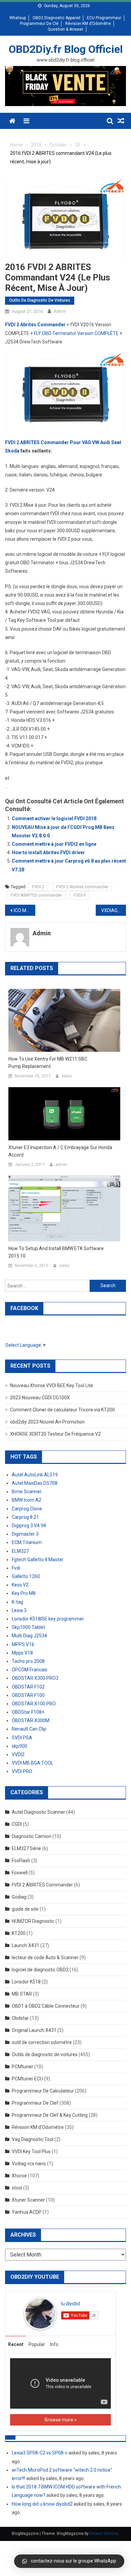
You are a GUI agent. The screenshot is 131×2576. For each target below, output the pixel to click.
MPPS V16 (23, 1644)
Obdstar (20, 2018)
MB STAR (22, 1994)
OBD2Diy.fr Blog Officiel (66, 49)
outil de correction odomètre (42, 2042)
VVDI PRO (22, 1771)
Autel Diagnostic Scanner (38, 1812)
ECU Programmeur (104, 18)
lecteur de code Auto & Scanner (45, 1958)
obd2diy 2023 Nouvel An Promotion (47, 1422)
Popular (37, 2344)
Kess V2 (20, 1585)
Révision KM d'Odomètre (38, 2127)
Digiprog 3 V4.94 (29, 1526)
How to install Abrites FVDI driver (48, 852)
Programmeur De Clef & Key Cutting (50, 2115)
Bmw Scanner (27, 1492)
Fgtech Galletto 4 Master (38, 1560)
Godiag (19, 1897)
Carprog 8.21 (25, 1517)
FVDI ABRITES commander (36, 895)
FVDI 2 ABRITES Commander (42, 1885)
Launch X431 (26, 1945)
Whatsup (18, 18)
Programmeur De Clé (39, 24)
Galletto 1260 (26, 1576)
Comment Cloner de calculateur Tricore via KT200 (62, 1410)
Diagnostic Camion (32, 1836)
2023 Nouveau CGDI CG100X (40, 1398)
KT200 (19, 1933)
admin (60, 311)
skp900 (19, 1746)
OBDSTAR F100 (28, 1695)
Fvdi (16, 1568)
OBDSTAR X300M (31, 1720)
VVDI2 (18, 1754)
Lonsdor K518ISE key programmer (48, 1619)
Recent (16, 2344)
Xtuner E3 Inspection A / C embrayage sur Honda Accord (60, 1151)
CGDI (17, 1824)
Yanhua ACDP (27, 2212)
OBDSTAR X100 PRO (34, 1704)
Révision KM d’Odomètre (88, 24)
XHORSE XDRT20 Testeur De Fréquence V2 (55, 1434)
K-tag (17, 1602)
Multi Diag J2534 (29, 1636)
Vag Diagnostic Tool (33, 2139)
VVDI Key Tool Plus (31, 2151)
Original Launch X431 (34, 2030)
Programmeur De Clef (35, 2103)
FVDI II (80, 895)
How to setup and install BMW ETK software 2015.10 (56, 1252)
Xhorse (19, 2176)
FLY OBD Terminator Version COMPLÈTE (76, 333)
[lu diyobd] (40, 2313)
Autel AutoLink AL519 (35, 1475)
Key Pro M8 (24, 1593)
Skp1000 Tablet (28, 1627)
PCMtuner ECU (27, 2079)
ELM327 (20, 1551)
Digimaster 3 (25, 1534)
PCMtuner (23, 2067)
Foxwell (20, 1873)
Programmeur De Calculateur (43, 2091)
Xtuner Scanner (28, 2200)
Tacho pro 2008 (28, 1661)
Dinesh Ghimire (104, 2534)
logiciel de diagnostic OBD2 (40, 1970)
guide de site (25, 1909)
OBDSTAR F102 (28, 1687)
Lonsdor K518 (26, 1982)
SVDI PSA (22, 1738)
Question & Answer (65, 29)
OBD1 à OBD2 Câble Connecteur (46, 2006)
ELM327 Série (26, 1848)
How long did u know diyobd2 (42, 2504)
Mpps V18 (22, 1653)
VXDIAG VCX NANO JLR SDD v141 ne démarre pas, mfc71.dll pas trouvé (114, 910)
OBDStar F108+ (28, 1712)
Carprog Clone (27, 1509)
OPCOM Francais (30, 1670)
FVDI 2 (38, 887)
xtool (17, 2188)
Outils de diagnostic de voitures (40, 300)
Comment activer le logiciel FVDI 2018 (54, 818)
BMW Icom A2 (27, 1500)
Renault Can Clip (29, 1729)
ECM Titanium (27, 1542)
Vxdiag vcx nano (29, 2164)
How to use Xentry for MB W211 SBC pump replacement (48, 1063)
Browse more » (61, 2420)
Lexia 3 (19, 1610)
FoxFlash (21, 1861)
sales (67, 1076)
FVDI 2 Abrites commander (82, 887)
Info (54, 2344)
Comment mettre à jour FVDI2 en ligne (54, 844)
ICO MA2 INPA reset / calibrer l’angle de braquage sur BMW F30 (25, 910)
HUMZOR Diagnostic (33, 1921)
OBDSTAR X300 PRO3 (35, 1678)
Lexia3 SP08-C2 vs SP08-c (40, 2453)
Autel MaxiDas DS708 (35, 1483)
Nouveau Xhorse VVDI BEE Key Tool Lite (52, 1385)
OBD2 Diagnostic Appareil (56, 18)
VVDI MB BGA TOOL (33, 1763)
